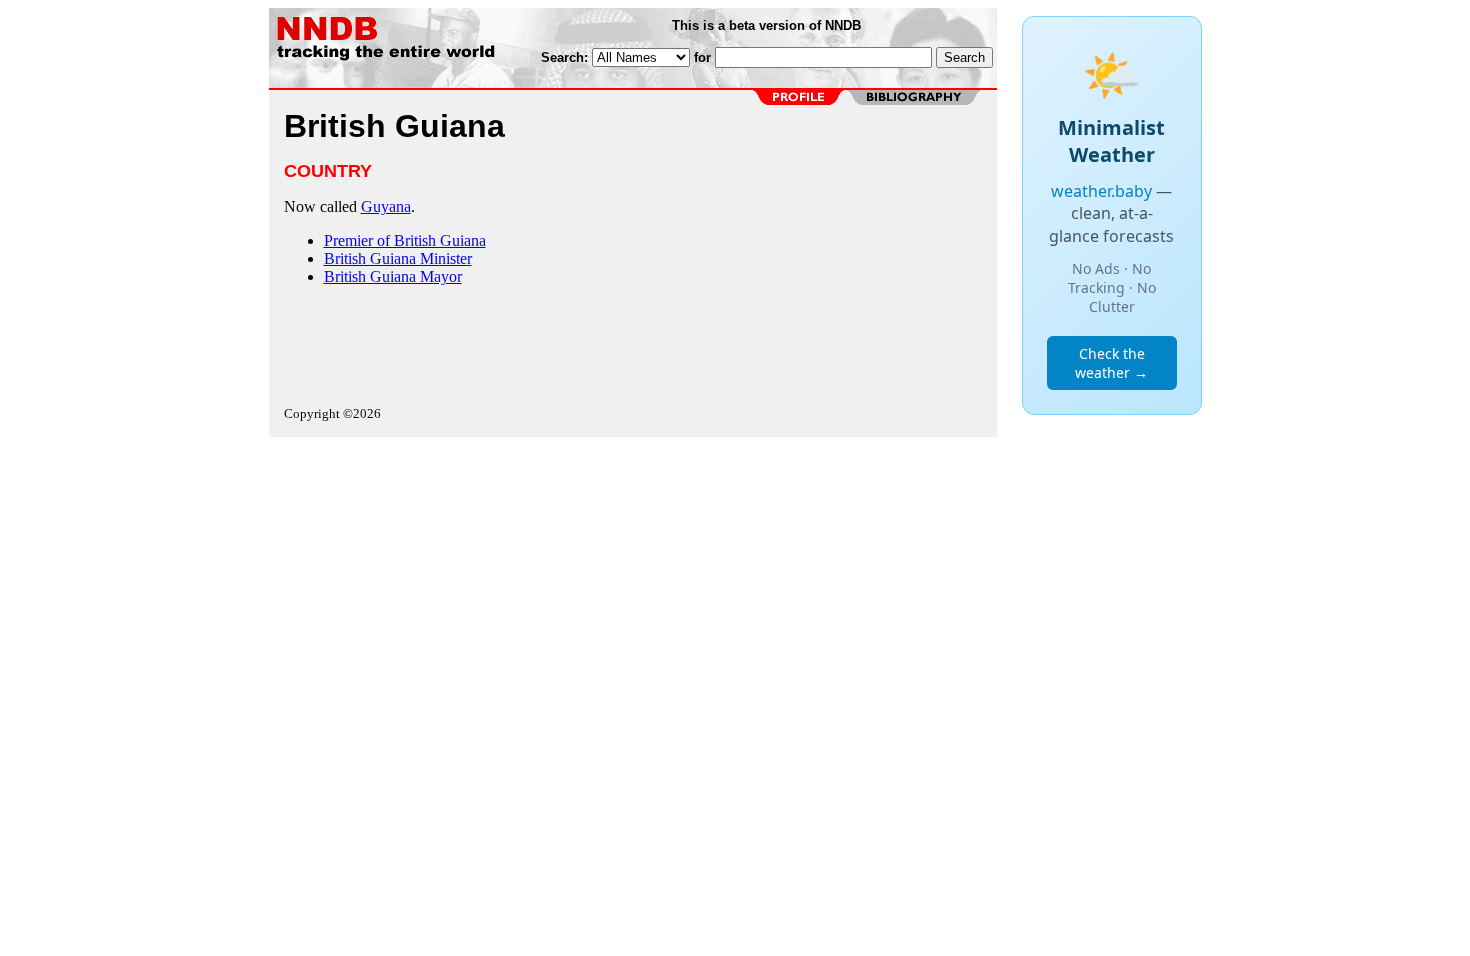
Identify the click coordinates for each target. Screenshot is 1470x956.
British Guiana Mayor (393, 276)
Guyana (386, 206)
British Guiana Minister (398, 258)
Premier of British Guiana (405, 240)
